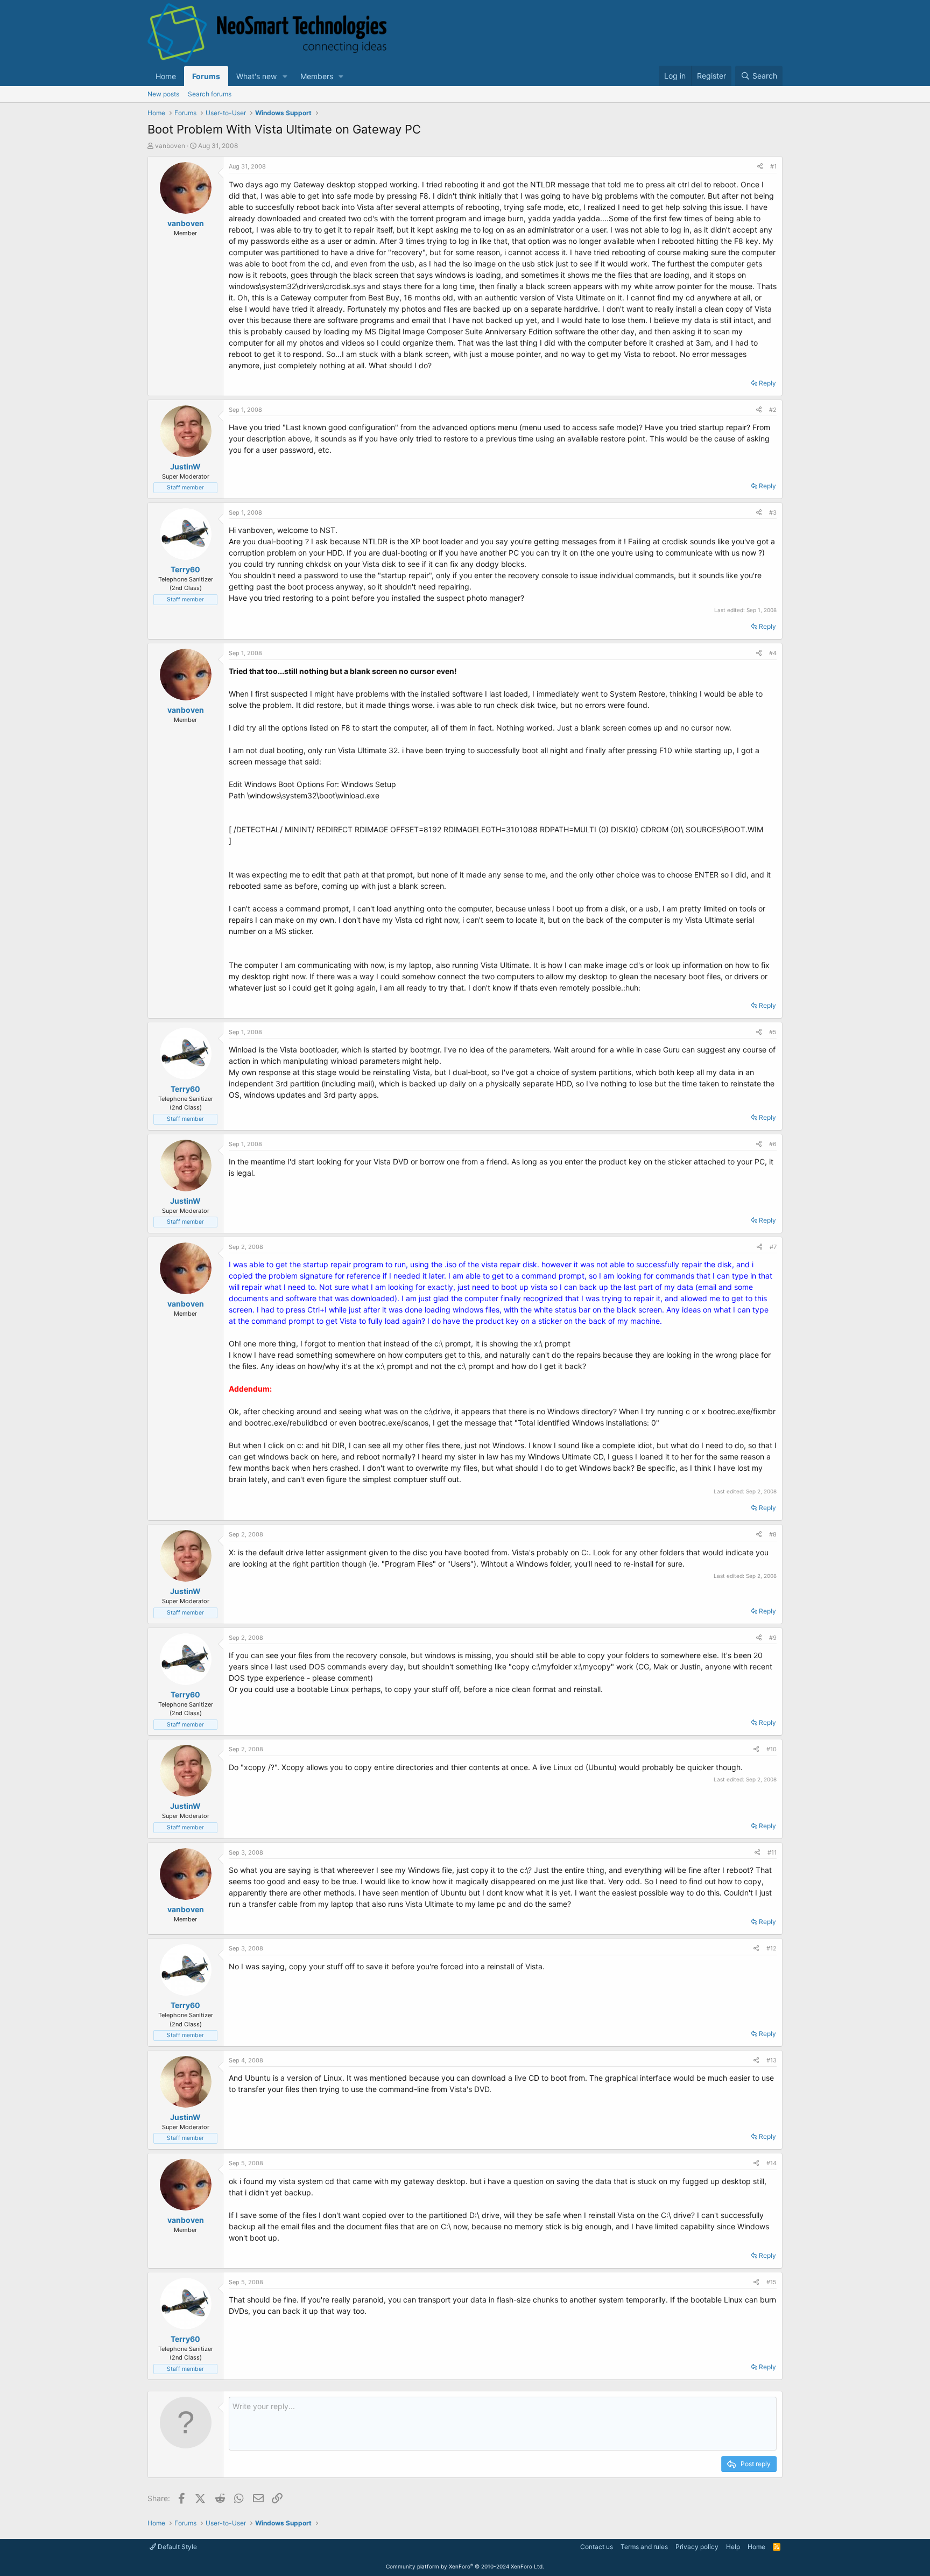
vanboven (170, 146)
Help (733, 2547)
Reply (767, 383)
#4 (773, 653)
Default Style (177, 2547)
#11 (772, 1852)
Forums (206, 76)
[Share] (760, 167)
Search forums (210, 94)
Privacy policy (697, 2547)
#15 (772, 2282)
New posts (163, 94)
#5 (773, 1032)
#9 (773, 1638)
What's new (256, 76)
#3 (773, 513)
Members (317, 76)
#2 (773, 410)
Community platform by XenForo (465, 2566)
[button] (285, 76)
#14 (772, 2163)
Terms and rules (644, 2547)
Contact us (597, 2547)
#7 (773, 1247)
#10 (772, 1749)
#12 (772, 1948)
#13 (772, 2060)
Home (166, 76)
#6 (773, 1144)
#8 (773, 1534)
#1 (773, 166)
